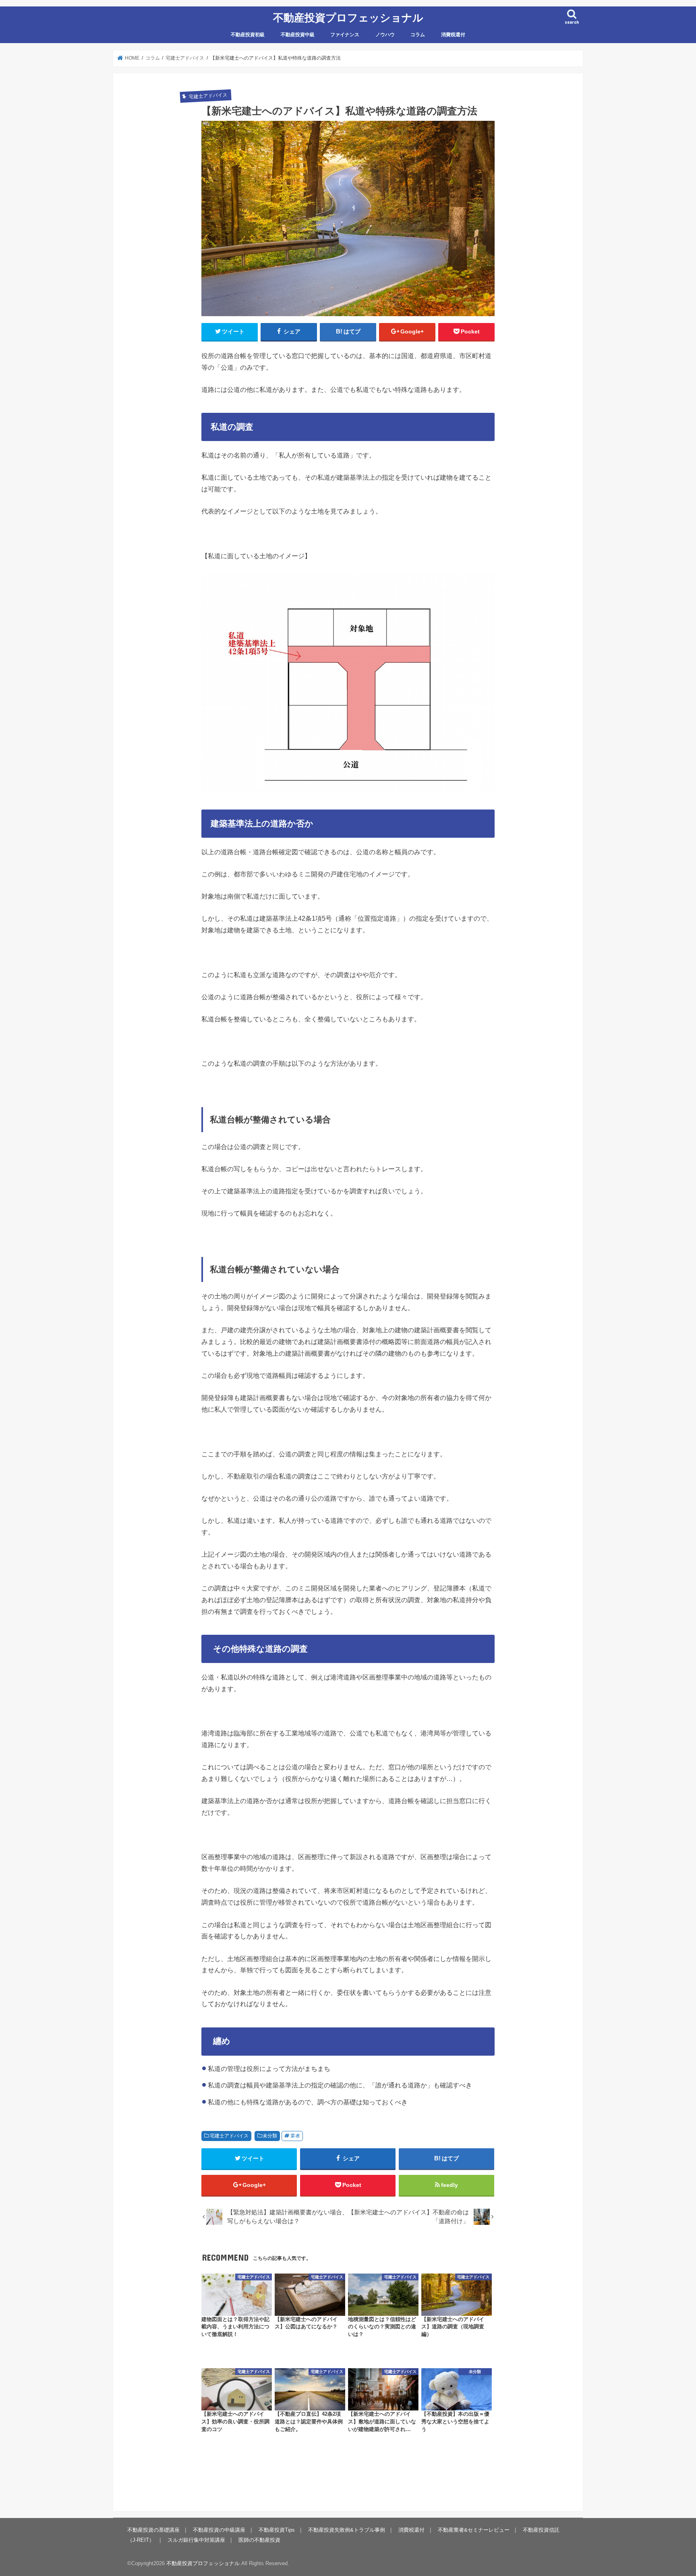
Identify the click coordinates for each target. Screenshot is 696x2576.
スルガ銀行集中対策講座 (196, 2540)
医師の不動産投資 (259, 2540)
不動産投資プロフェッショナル (348, 17)
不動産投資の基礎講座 (153, 2530)
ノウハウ (385, 35)
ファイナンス (345, 35)
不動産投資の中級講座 (219, 2530)
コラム (418, 35)
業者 (295, 2136)
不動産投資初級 (248, 35)
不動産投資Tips (277, 2530)
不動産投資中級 (298, 35)
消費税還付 (453, 35)
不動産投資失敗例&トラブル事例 (347, 2530)
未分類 (270, 2136)
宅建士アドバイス (229, 2136)
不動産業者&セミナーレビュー (474, 2530)
